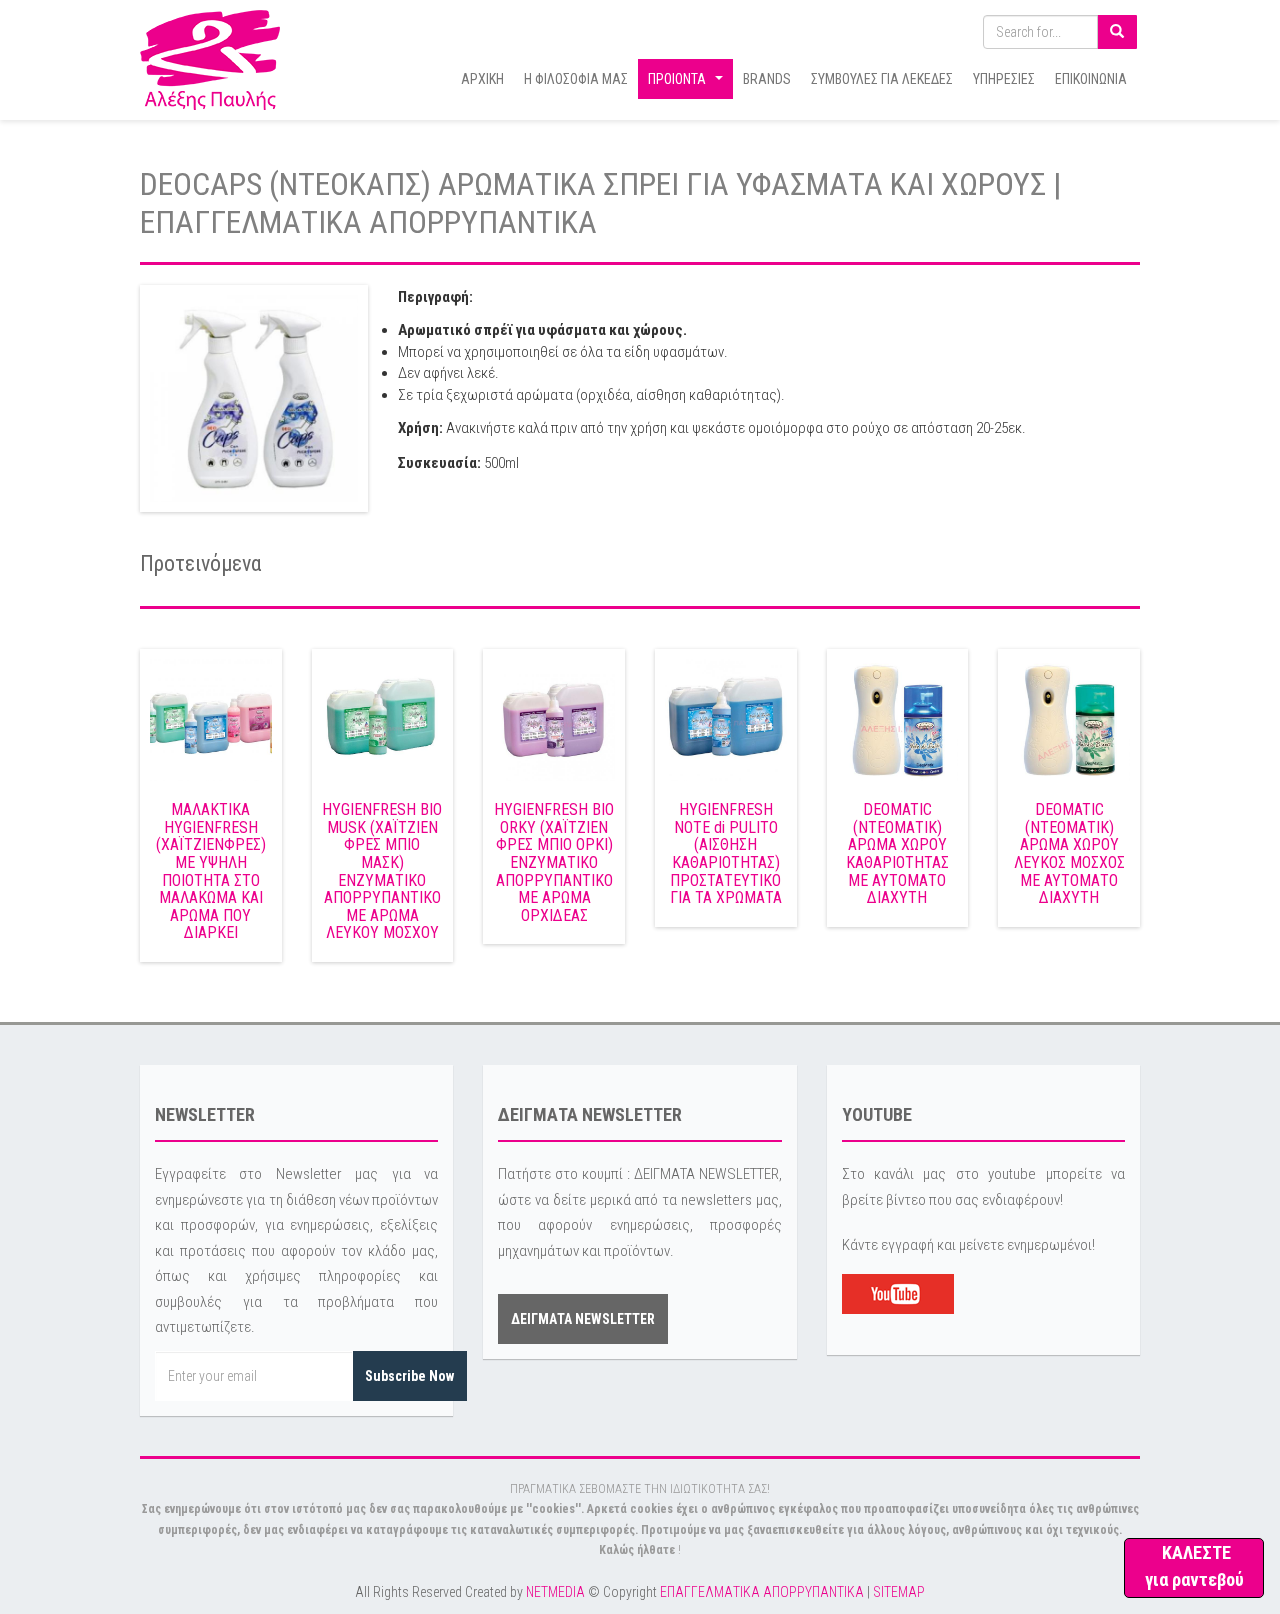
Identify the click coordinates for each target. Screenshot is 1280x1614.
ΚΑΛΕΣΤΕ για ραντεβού (1194, 1566)
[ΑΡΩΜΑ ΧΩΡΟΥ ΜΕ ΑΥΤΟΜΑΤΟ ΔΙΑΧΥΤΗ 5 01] (898, 719)
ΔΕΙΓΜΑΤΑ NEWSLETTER (583, 1319)
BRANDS (767, 79)
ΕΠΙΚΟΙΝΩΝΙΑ (1091, 79)
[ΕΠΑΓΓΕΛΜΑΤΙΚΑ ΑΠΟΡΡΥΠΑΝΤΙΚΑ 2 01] (383, 719)
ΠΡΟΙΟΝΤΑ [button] (688, 84)
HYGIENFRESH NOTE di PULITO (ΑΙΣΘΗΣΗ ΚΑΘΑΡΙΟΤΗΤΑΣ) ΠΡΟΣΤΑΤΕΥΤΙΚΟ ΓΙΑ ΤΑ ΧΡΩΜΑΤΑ (726, 853)
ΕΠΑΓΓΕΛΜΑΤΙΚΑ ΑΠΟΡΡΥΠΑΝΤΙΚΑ (762, 1592)
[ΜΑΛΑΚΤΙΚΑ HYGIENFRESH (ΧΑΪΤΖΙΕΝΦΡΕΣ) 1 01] (211, 719)
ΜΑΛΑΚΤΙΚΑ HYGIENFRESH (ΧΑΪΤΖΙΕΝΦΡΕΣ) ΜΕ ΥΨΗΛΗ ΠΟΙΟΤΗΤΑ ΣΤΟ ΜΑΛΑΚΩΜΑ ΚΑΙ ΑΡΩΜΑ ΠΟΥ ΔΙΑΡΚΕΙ (211, 871)
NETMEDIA (555, 1592)
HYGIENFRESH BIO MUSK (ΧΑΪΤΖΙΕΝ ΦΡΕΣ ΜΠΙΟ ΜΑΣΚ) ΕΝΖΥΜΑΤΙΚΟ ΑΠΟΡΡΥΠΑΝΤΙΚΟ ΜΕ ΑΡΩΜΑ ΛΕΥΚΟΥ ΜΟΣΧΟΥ (382, 871)
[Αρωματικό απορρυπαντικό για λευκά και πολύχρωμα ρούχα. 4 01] (726, 719)
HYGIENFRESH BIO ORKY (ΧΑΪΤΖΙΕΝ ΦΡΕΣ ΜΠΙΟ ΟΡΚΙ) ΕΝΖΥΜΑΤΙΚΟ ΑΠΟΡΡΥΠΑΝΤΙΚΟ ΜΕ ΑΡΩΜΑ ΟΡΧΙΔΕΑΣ (554, 862)
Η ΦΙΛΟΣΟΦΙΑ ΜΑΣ (576, 79)
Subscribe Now (409, 1376)
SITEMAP (899, 1592)
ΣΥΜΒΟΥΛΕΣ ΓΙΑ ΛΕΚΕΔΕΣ (882, 79)
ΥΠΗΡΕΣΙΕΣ (1004, 79)
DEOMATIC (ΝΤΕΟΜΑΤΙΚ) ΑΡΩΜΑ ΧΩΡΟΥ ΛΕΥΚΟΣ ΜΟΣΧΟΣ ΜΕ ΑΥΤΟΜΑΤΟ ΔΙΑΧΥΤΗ (1069, 853)
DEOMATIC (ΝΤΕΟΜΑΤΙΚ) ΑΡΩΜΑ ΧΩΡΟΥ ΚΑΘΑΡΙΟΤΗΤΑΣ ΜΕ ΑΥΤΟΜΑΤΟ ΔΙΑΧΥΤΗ (897, 853)
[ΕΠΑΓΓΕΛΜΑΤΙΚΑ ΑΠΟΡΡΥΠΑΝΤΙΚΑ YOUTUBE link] (898, 1293)
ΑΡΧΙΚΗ (482, 79)
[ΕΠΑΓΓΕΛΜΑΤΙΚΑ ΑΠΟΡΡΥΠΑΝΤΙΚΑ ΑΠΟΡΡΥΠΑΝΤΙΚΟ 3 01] (554, 719)
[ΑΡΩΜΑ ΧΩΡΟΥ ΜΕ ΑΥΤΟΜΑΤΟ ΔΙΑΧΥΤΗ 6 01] (1069, 719)
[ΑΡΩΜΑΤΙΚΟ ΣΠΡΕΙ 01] (254, 398)
